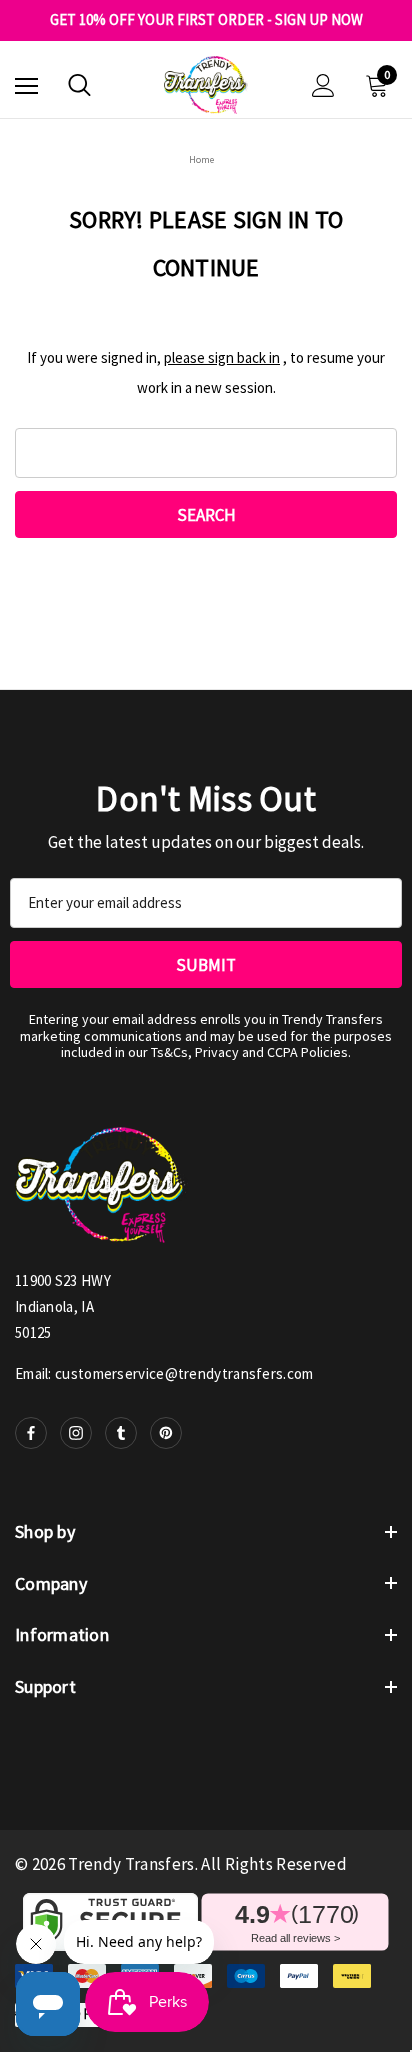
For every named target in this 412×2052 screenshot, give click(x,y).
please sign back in (222, 357)
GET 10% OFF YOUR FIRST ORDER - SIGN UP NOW (206, 20)
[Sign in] (323, 85)
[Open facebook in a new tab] (31, 1433)
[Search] (79, 85)
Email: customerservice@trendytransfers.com (164, 1373)
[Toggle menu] (26, 85)
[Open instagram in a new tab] (76, 1433)
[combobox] (206, 453)
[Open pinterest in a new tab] (166, 1433)
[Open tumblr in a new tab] (121, 1433)
